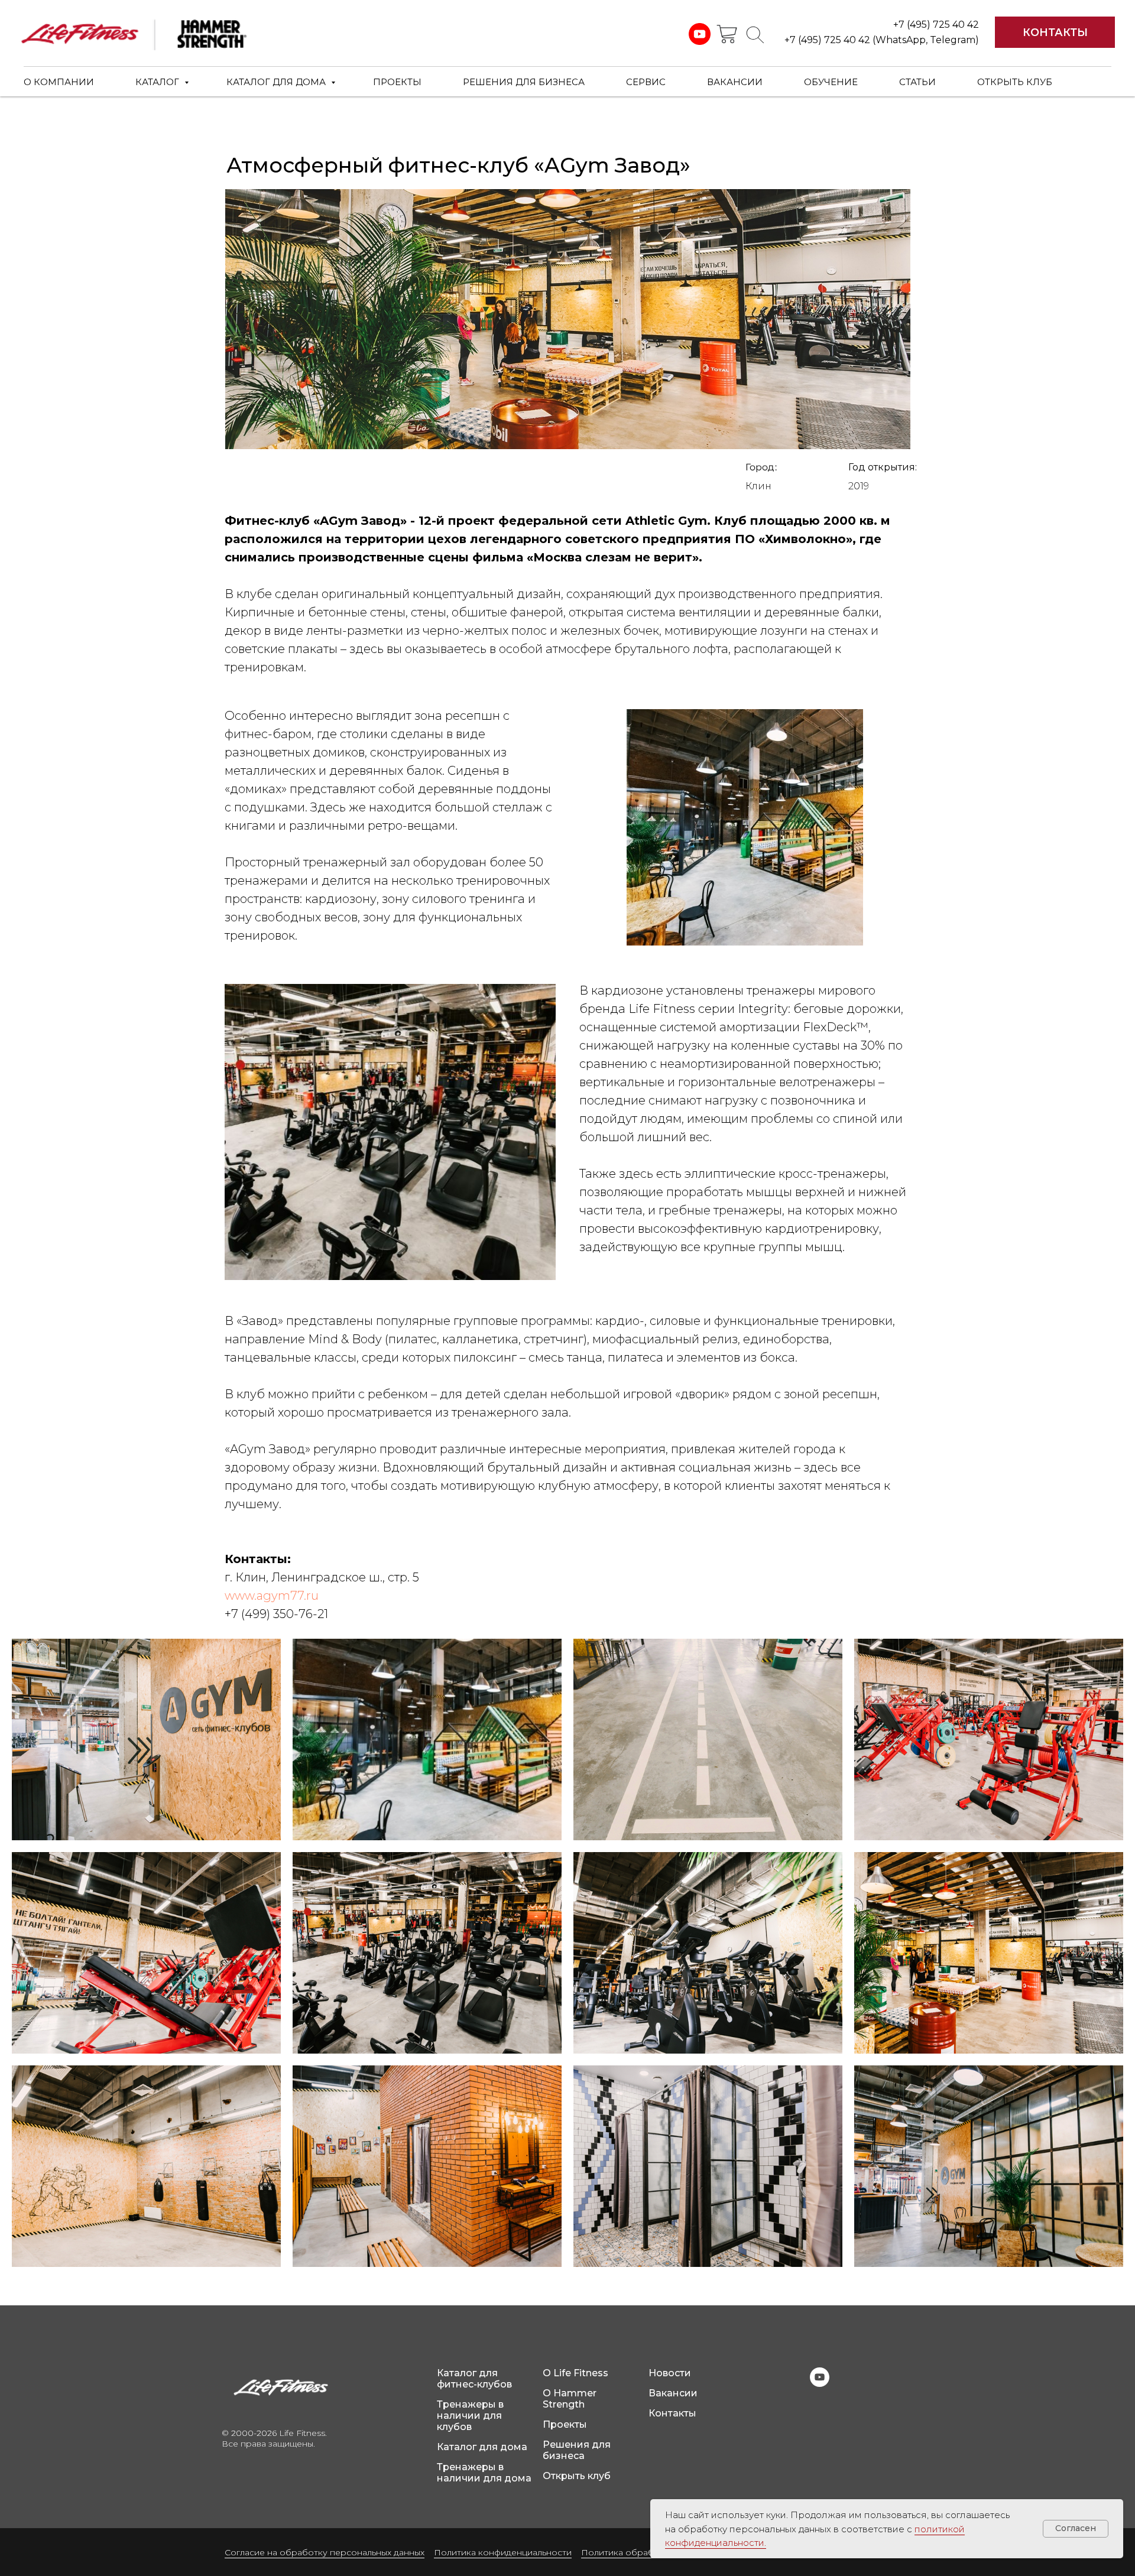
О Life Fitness (575, 2373)
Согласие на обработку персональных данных (325, 2552)
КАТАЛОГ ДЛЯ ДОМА (277, 82)
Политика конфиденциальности (503, 2552)
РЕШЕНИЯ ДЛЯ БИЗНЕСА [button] (524, 82)
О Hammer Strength (570, 2399)
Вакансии (673, 2393)
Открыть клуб (577, 2476)
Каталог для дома (482, 2447)
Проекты (565, 2424)
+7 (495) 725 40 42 (936, 25)
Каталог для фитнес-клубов (474, 2379)
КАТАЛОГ (158, 82)
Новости (670, 2373)
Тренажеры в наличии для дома (484, 2473)
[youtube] (820, 2384)
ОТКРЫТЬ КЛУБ (1015, 82)
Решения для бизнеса (577, 2450)
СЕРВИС (646, 82)
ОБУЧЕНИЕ (831, 82)
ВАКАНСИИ (735, 82)
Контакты (672, 2413)
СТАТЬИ (917, 82)
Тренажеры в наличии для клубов (470, 2416)
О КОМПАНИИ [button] (59, 82)
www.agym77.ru (272, 1596)
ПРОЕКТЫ (397, 82)
